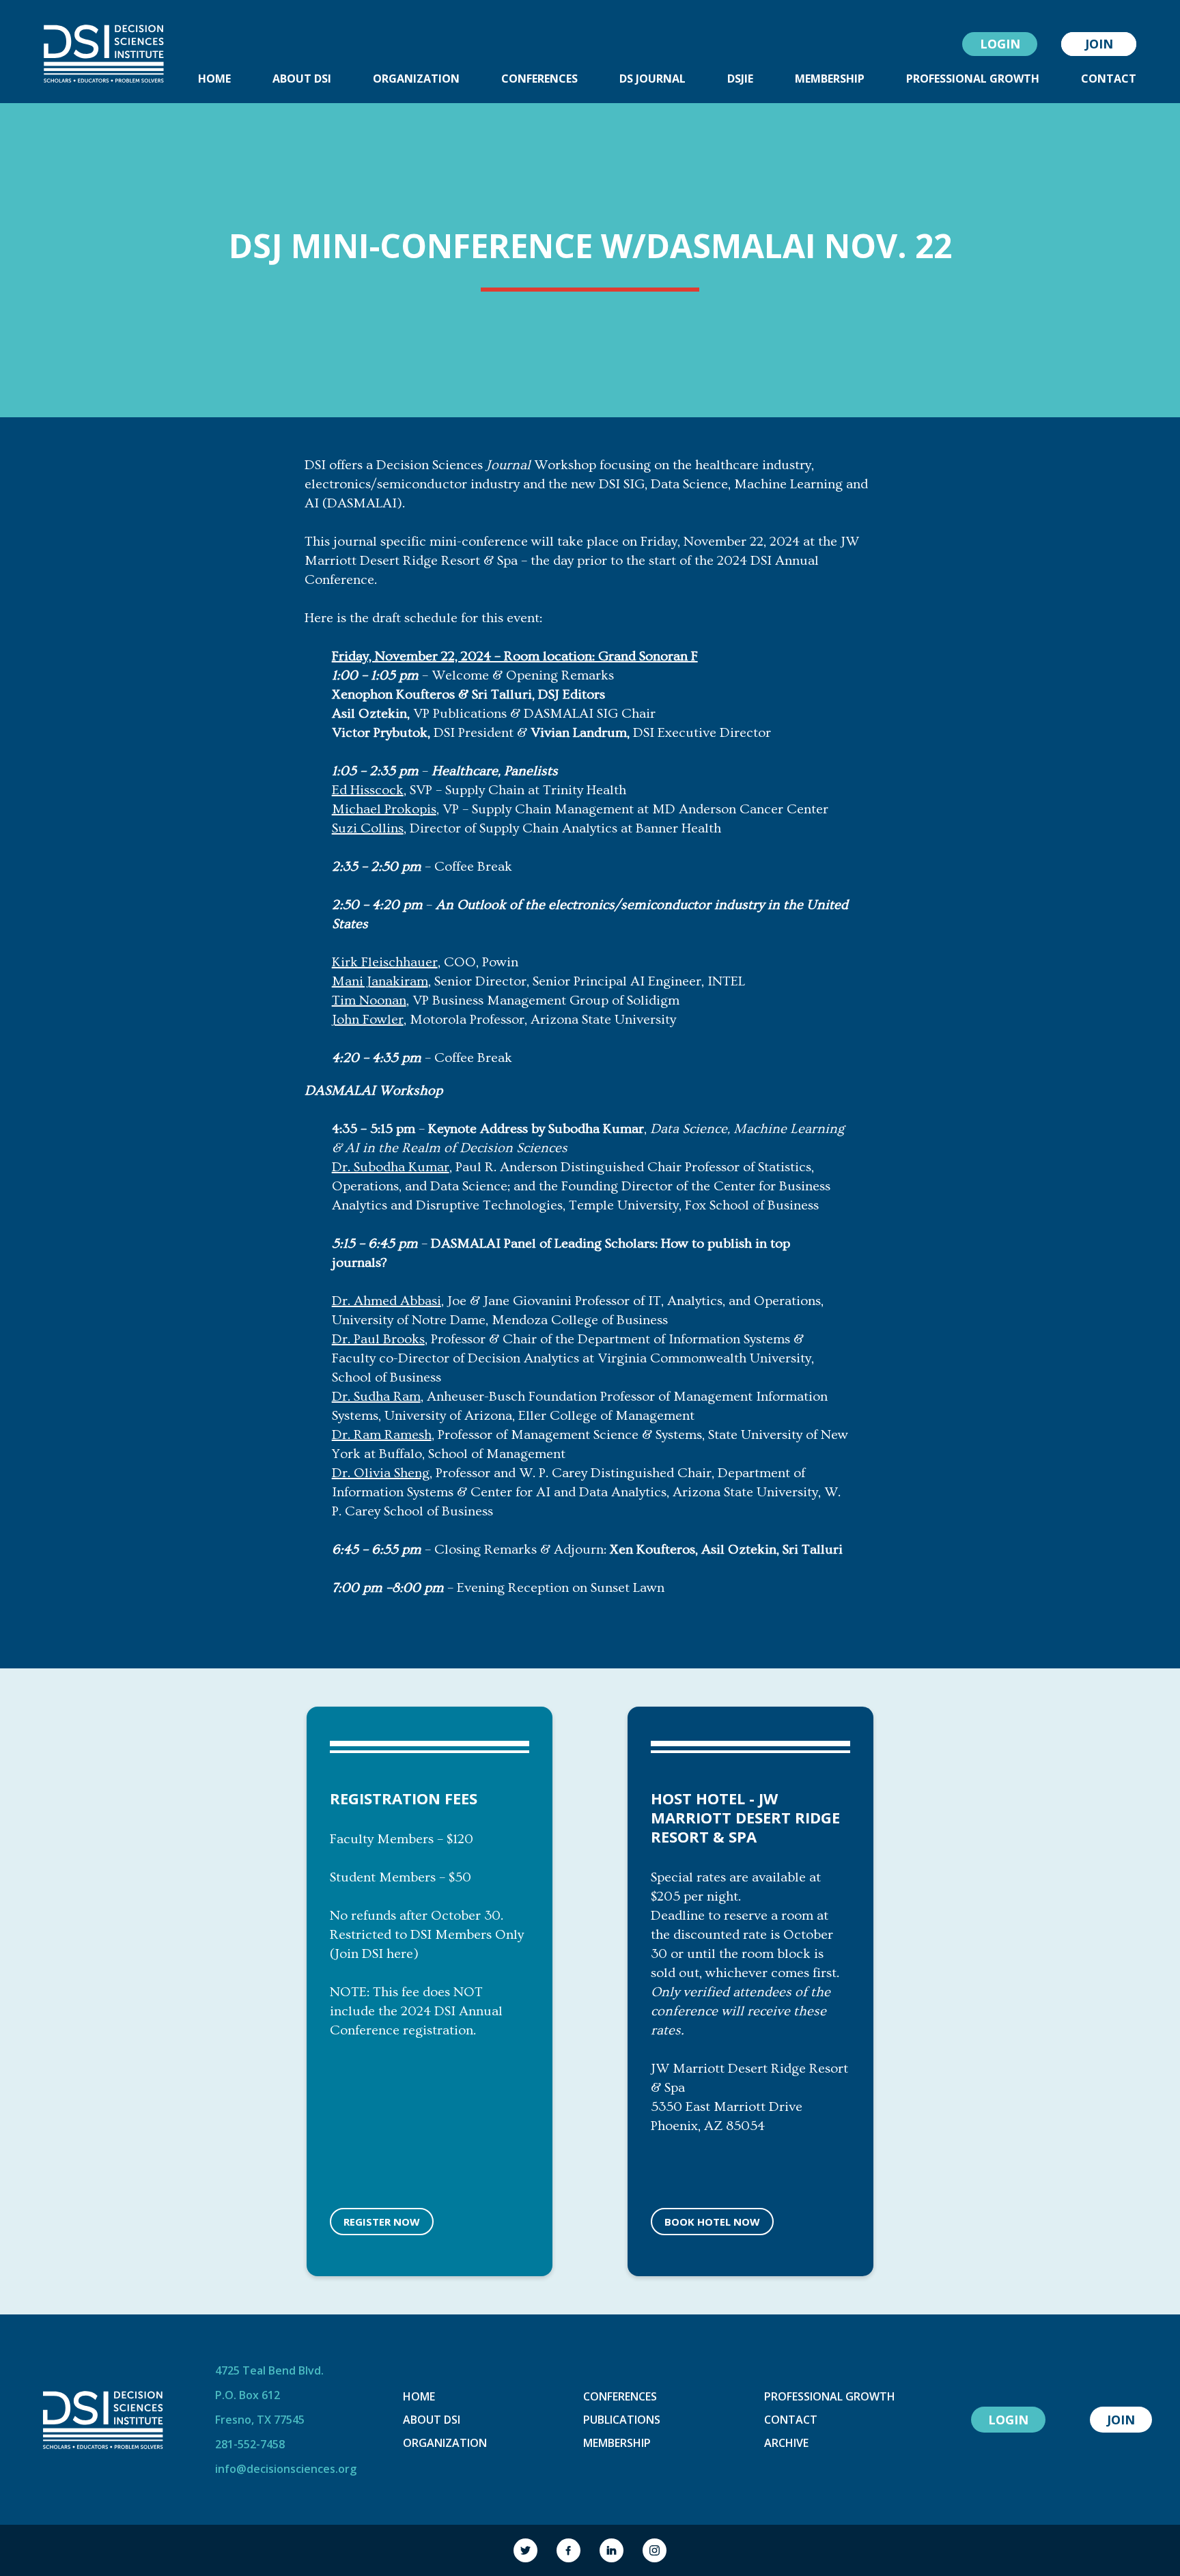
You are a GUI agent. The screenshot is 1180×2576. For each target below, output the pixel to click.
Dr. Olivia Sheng (381, 1473)
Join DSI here (374, 1954)
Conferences (620, 2396)
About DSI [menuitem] (302, 79)
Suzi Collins (368, 828)
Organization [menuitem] (416, 79)
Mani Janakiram (380, 981)
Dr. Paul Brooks (378, 1339)
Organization (445, 2443)
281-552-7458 (250, 2444)
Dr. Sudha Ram (376, 1397)
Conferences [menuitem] (539, 79)
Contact (791, 2420)
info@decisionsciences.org (286, 2469)
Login (1000, 44)
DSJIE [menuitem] (740, 79)
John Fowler (368, 1020)
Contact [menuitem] (1109, 79)
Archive (786, 2443)
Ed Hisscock (368, 790)
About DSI (432, 2420)
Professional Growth (830, 2396)
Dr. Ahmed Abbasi (387, 1301)
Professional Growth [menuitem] (973, 79)
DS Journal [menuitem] (652, 79)
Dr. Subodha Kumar (391, 1167)
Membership (617, 2443)
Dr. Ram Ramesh (382, 1435)
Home (419, 2396)
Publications (622, 2420)
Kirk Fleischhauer (385, 962)
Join (1099, 44)
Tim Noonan (369, 1000)
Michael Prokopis (384, 809)
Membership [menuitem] (830, 79)
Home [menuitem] (214, 79)
